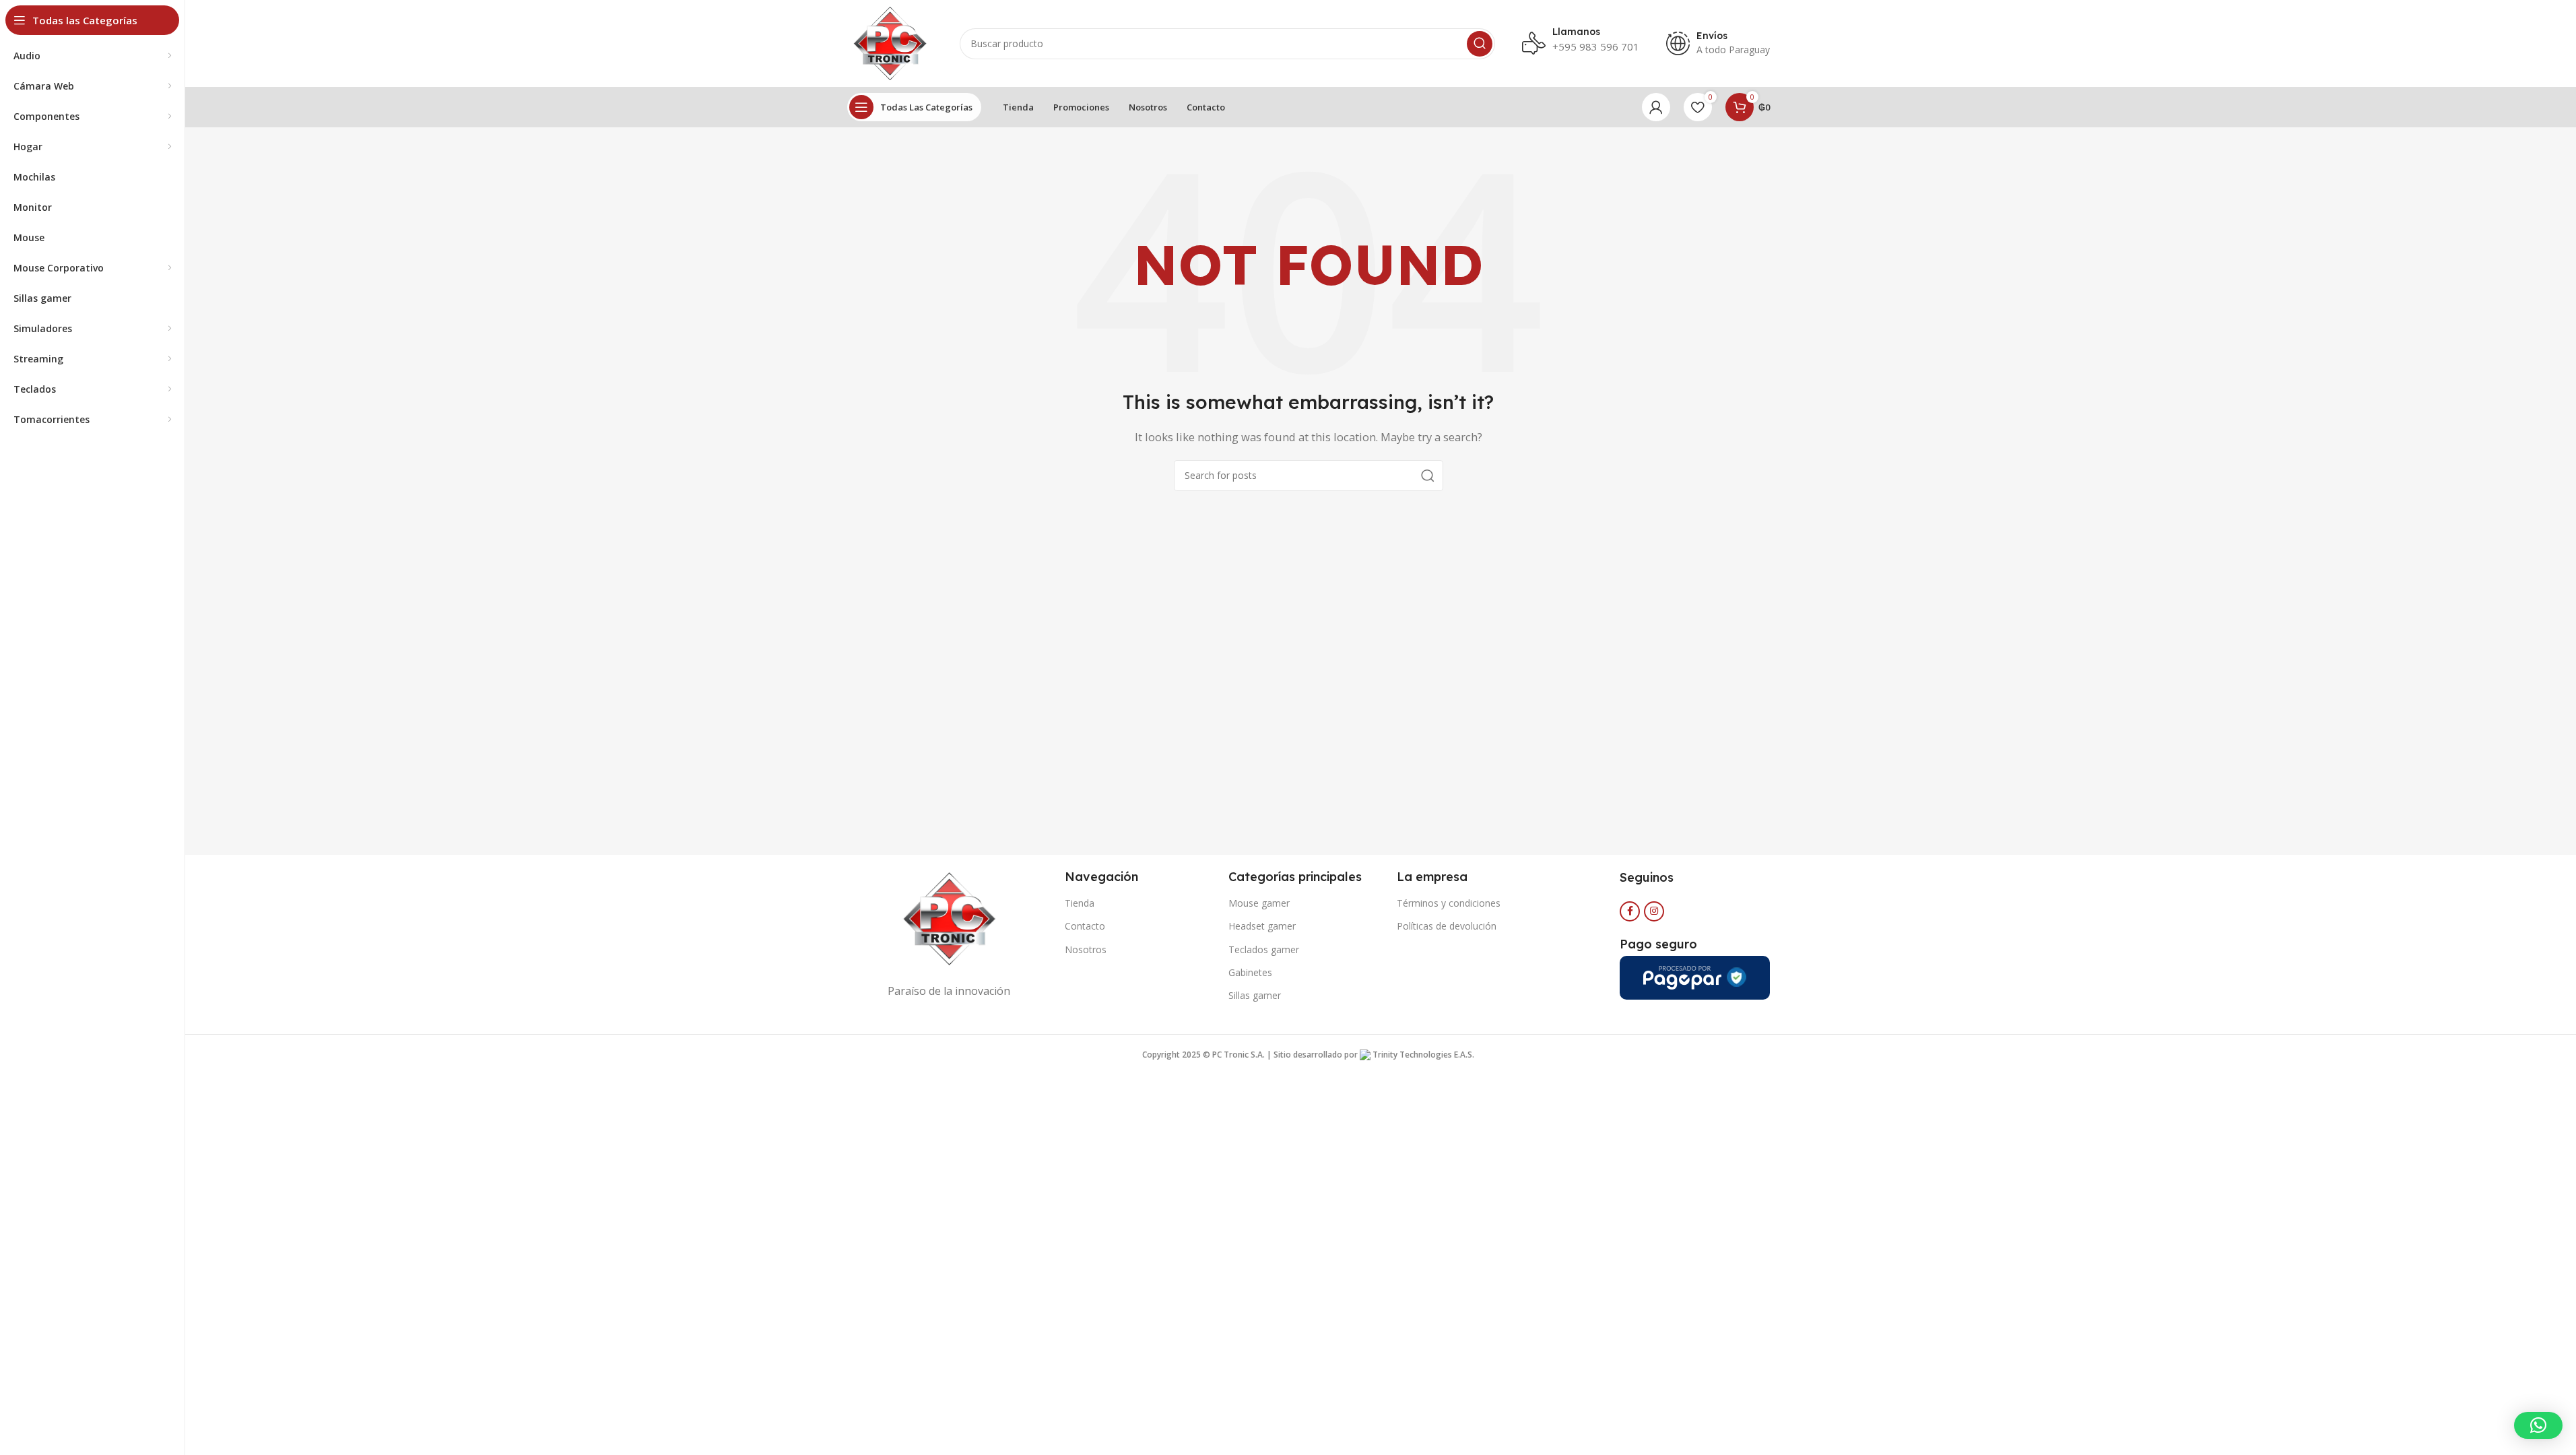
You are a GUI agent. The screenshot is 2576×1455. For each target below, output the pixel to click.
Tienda (1080, 903)
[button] (2538, 1425)
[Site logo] (890, 42)
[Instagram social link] (1654, 911)
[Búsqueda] (1480, 44)
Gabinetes (1250, 972)
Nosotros (1086, 949)
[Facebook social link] (1630, 911)
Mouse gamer (1259, 903)
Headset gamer (1262, 926)
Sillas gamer (1255, 995)
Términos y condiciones (1449, 903)
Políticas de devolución (1447, 926)
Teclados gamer (1264, 949)
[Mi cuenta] (1656, 107)
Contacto (1085, 926)
